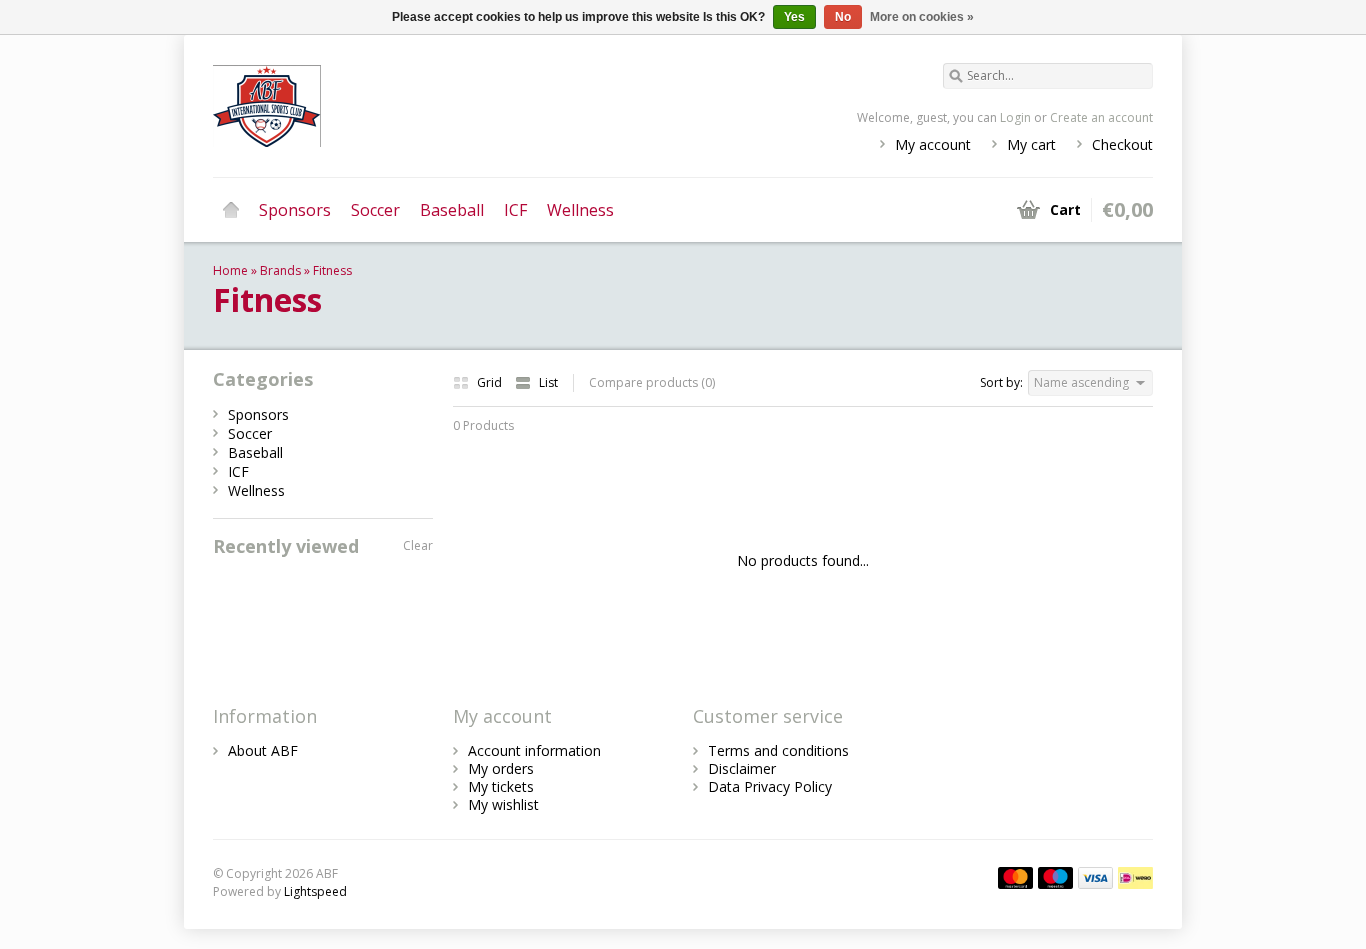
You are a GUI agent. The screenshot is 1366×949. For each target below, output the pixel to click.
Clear (418, 545)
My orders (501, 768)
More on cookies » (922, 17)
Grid (491, 382)
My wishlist (503, 804)
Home (231, 210)
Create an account (1101, 117)
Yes (794, 17)
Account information (534, 750)
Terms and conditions (778, 750)
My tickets (501, 786)
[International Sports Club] (448, 105)
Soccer (375, 210)
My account (933, 144)
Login (1015, 117)
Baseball (452, 210)
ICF (515, 210)
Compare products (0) (652, 382)
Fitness (332, 270)
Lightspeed (315, 891)
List (548, 382)
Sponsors (295, 210)
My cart (1031, 144)
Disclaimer (742, 768)
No (843, 17)
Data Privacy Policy (770, 786)
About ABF (263, 750)
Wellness (580, 210)
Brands (280, 270)
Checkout (1122, 144)
